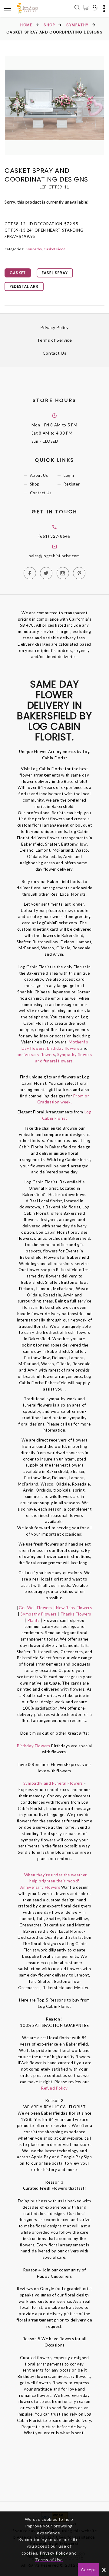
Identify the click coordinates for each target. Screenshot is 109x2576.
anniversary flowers (36, 1055)
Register (72, 484)
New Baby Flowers (74, 1608)
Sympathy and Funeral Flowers (53, 1783)
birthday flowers (63, 1048)
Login (69, 475)
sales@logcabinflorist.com (54, 556)
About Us (39, 475)
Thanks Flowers (76, 1614)
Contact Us (55, 353)
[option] (54, 105)
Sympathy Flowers (38, 1614)
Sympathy (77, 25)
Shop (49, 25)
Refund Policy (54, 2088)
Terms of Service (54, 340)
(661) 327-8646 (54, 536)
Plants (33, 1620)
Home (26, 25)
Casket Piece (54, 249)
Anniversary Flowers (40, 1887)
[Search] (77, 8)
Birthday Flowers (34, 1746)
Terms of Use (49, 2560)
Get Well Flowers (35, 1608)
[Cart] (87, 8)
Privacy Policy (54, 327)
